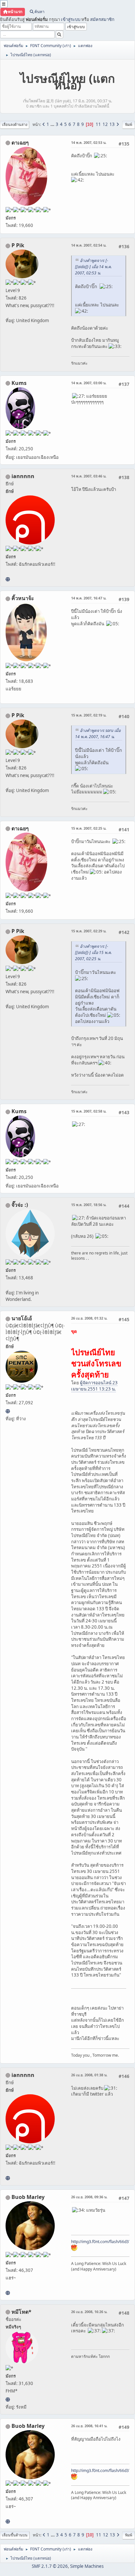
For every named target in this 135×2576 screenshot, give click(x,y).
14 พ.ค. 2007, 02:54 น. (89, 245)
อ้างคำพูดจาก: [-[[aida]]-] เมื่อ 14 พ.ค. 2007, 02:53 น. (93, 267)
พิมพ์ (129, 124)
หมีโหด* (21, 2312)
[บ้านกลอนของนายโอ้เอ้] (8, 1411)
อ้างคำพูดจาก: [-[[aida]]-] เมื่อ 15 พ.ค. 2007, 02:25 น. (93, 952)
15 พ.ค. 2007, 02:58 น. (89, 1111)
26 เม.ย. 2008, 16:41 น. (89, 2426)
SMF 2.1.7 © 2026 (50, 2566)
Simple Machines (87, 2566)
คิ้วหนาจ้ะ (23, 598)
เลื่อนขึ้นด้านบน (15, 2535)
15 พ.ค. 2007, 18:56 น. (89, 1205)
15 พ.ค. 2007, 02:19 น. (89, 715)
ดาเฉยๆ (20, 143)
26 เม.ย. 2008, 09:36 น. (89, 2197)
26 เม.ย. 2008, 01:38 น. (89, 2075)
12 (105, 124)
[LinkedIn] (8, 2293)
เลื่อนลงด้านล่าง (15, 124)
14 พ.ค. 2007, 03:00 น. (89, 383)
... (53, 124)
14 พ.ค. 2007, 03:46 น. (89, 476)
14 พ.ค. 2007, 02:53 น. (89, 142)
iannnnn (23, 476)
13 (112, 124)
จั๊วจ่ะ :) (20, 1205)
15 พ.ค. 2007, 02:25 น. (89, 828)
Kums (19, 383)
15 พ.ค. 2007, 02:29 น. (89, 931)
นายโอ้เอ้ (22, 1318)
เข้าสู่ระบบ (71, 19)
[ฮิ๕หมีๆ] (8, 2399)
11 (98, 124)
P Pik (18, 245)
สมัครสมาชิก (102, 19)
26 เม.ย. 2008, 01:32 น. (89, 1318)
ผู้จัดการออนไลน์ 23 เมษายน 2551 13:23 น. (94, 1386)
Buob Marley (28, 2197)
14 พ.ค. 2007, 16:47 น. (89, 598)
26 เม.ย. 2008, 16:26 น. (89, 2312)
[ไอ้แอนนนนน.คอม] (8, 579)
